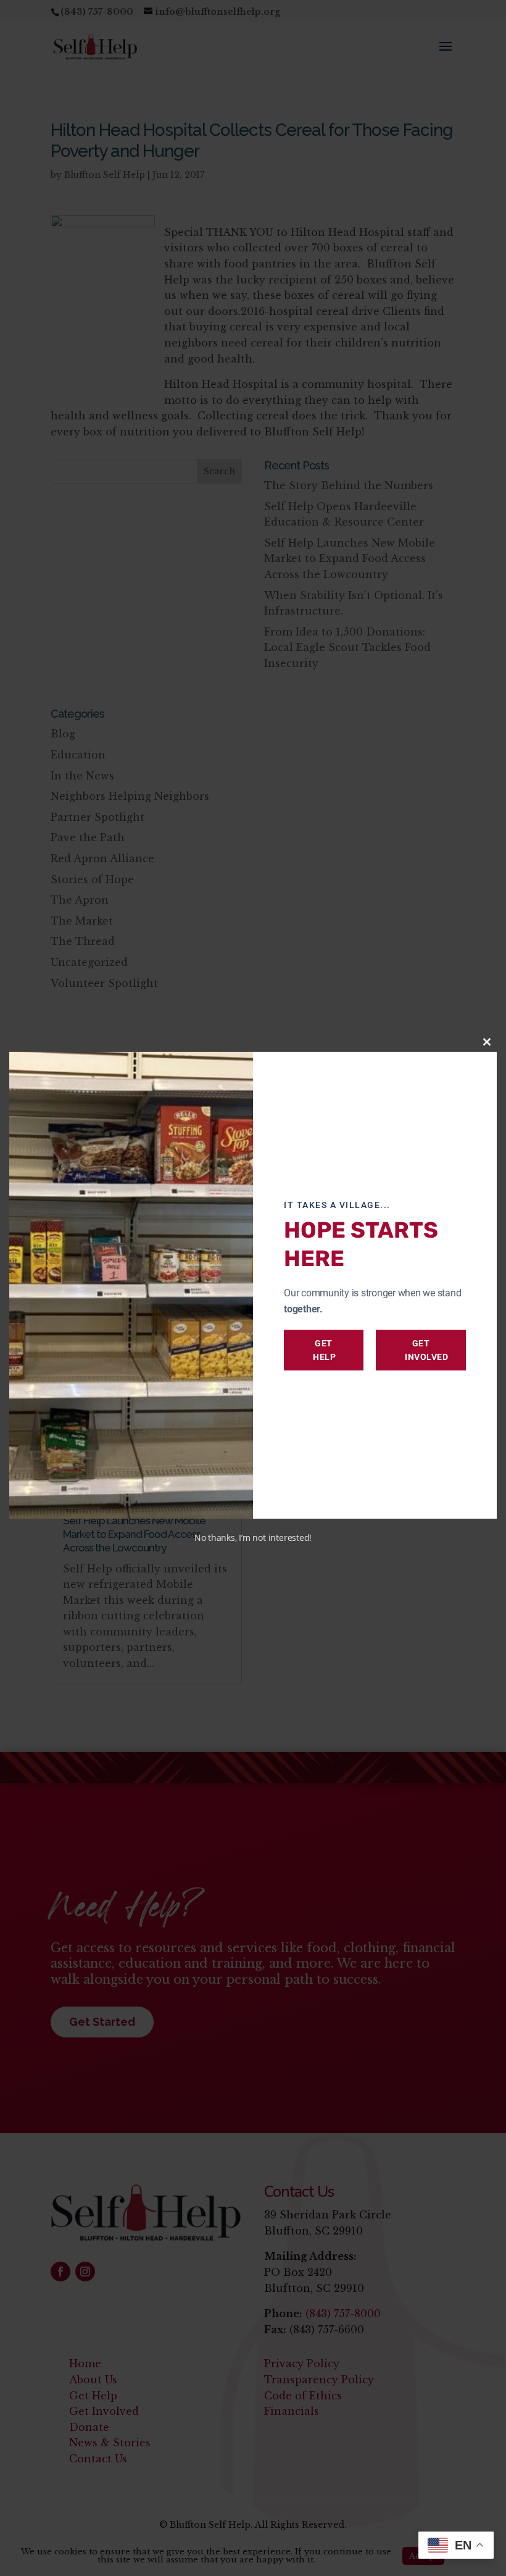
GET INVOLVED (426, 1350)
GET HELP (324, 1350)
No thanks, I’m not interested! (253, 1538)
